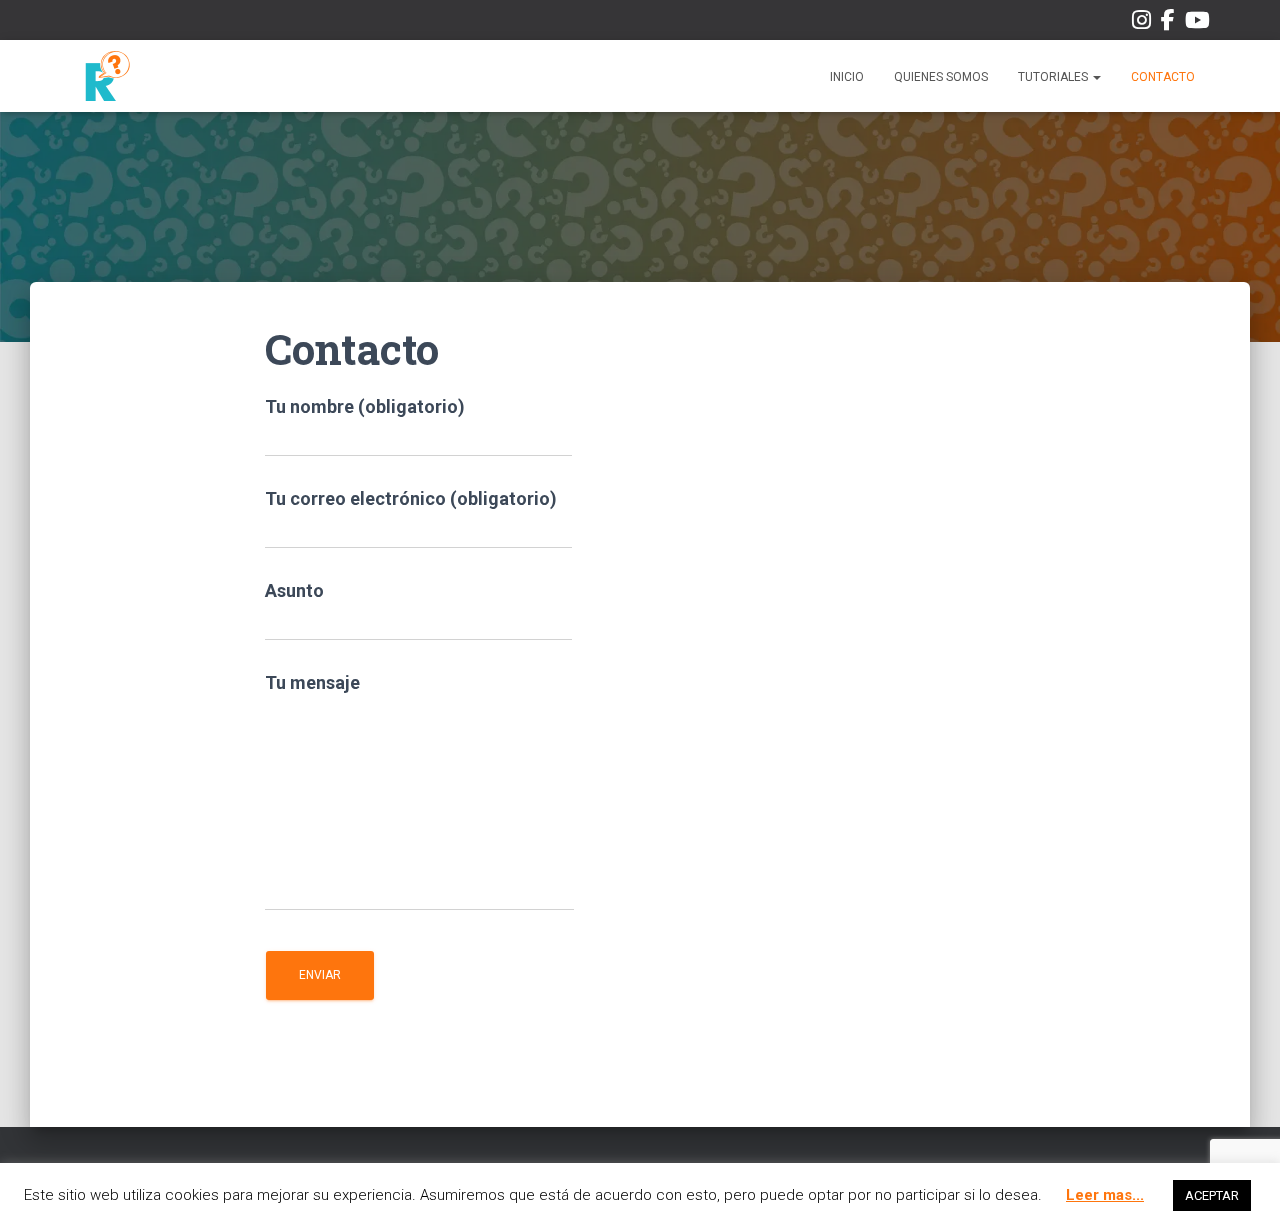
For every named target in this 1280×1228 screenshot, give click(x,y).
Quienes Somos (941, 77)
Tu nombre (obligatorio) (365, 406)
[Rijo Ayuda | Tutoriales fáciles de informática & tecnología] (107, 76)
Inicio (847, 77)
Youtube (1197, 24)
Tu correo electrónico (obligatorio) (411, 498)
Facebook (1168, 24)
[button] (1096, 77)
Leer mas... (1105, 1195)
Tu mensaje (312, 682)
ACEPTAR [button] (1212, 1195)
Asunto (294, 590)
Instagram (1141, 24)
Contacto (1163, 77)
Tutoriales (1054, 77)
